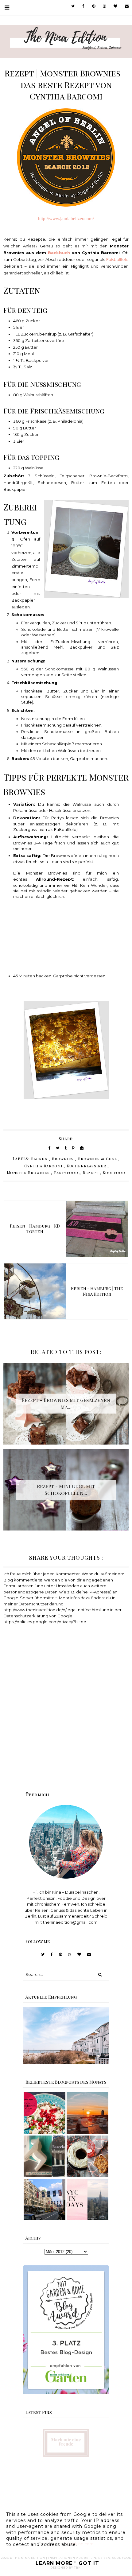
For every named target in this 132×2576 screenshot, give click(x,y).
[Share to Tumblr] (66, 1148)
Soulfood (114, 1173)
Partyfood (66, 1173)
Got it (89, 2563)
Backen (39, 1159)
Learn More (54, 2563)
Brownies (63, 1159)
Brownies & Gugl (97, 1159)
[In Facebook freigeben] (50, 1148)
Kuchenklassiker (86, 1166)
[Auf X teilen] (58, 1148)
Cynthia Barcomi (43, 1166)
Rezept (91, 1173)
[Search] (100, 1974)
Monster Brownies (28, 1173)
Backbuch (59, 253)
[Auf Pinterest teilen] (73, 1148)
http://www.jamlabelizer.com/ (66, 219)
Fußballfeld (117, 259)
